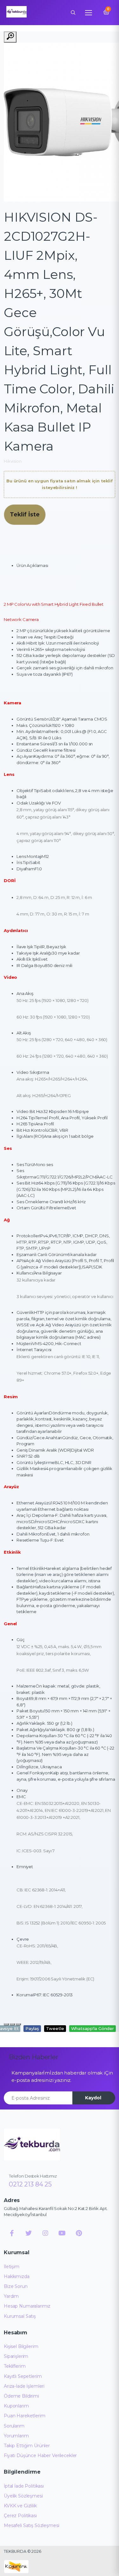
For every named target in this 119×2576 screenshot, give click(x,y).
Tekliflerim (15, 2366)
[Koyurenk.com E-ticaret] (16, 2566)
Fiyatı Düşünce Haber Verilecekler (40, 2455)
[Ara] (73, 12)
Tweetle (55, 2028)
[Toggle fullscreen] (12, 2024)
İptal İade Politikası (24, 2486)
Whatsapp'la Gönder (93, 2028)
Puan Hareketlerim (25, 2416)
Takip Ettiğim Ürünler (27, 2446)
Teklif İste (25, 514)
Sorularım (14, 2426)
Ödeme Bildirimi (21, 2396)
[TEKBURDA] (32, 2144)
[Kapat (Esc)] (6, 2024)
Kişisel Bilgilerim (21, 2346)
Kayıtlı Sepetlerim (23, 2376)
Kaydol (93, 2098)
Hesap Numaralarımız (27, 2306)
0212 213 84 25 (30, 2184)
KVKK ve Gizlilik (20, 2506)
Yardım (11, 2296)
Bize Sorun (16, 2286)
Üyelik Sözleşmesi (23, 2496)
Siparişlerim (16, 2356)
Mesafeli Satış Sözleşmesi (31, 2525)
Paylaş (32, 2028)
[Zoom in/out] (18, 2024)
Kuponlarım (16, 2406)
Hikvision (13, 461)
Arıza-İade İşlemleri (24, 2386)
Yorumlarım (16, 2436)
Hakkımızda (17, 2276)
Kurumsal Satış (20, 2316)
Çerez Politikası (20, 2516)
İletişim (12, 2267)
